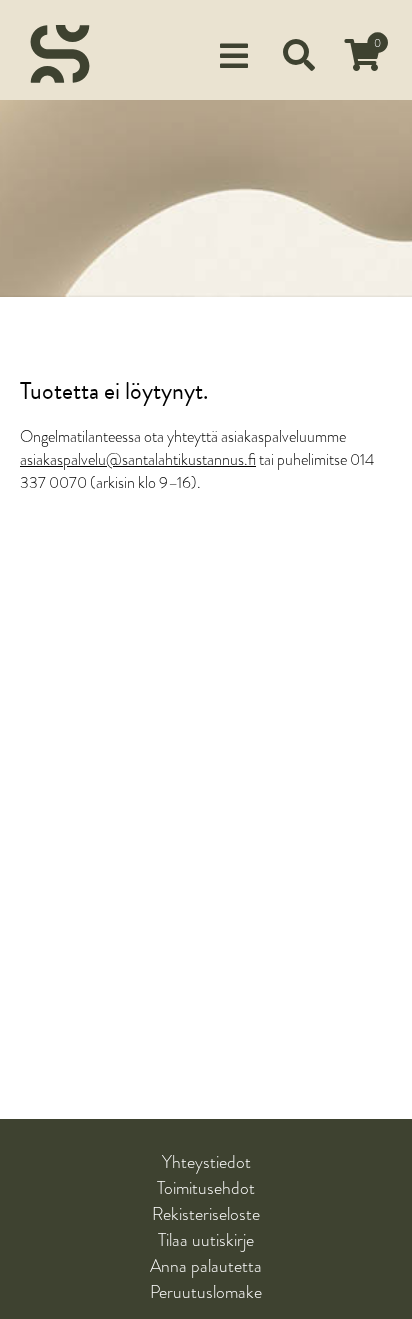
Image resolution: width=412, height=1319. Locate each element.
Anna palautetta (206, 1266)
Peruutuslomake (206, 1292)
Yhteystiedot (206, 1162)
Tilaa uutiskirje (206, 1240)
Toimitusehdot (206, 1188)
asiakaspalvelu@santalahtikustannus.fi (138, 460)
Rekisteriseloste (206, 1214)
